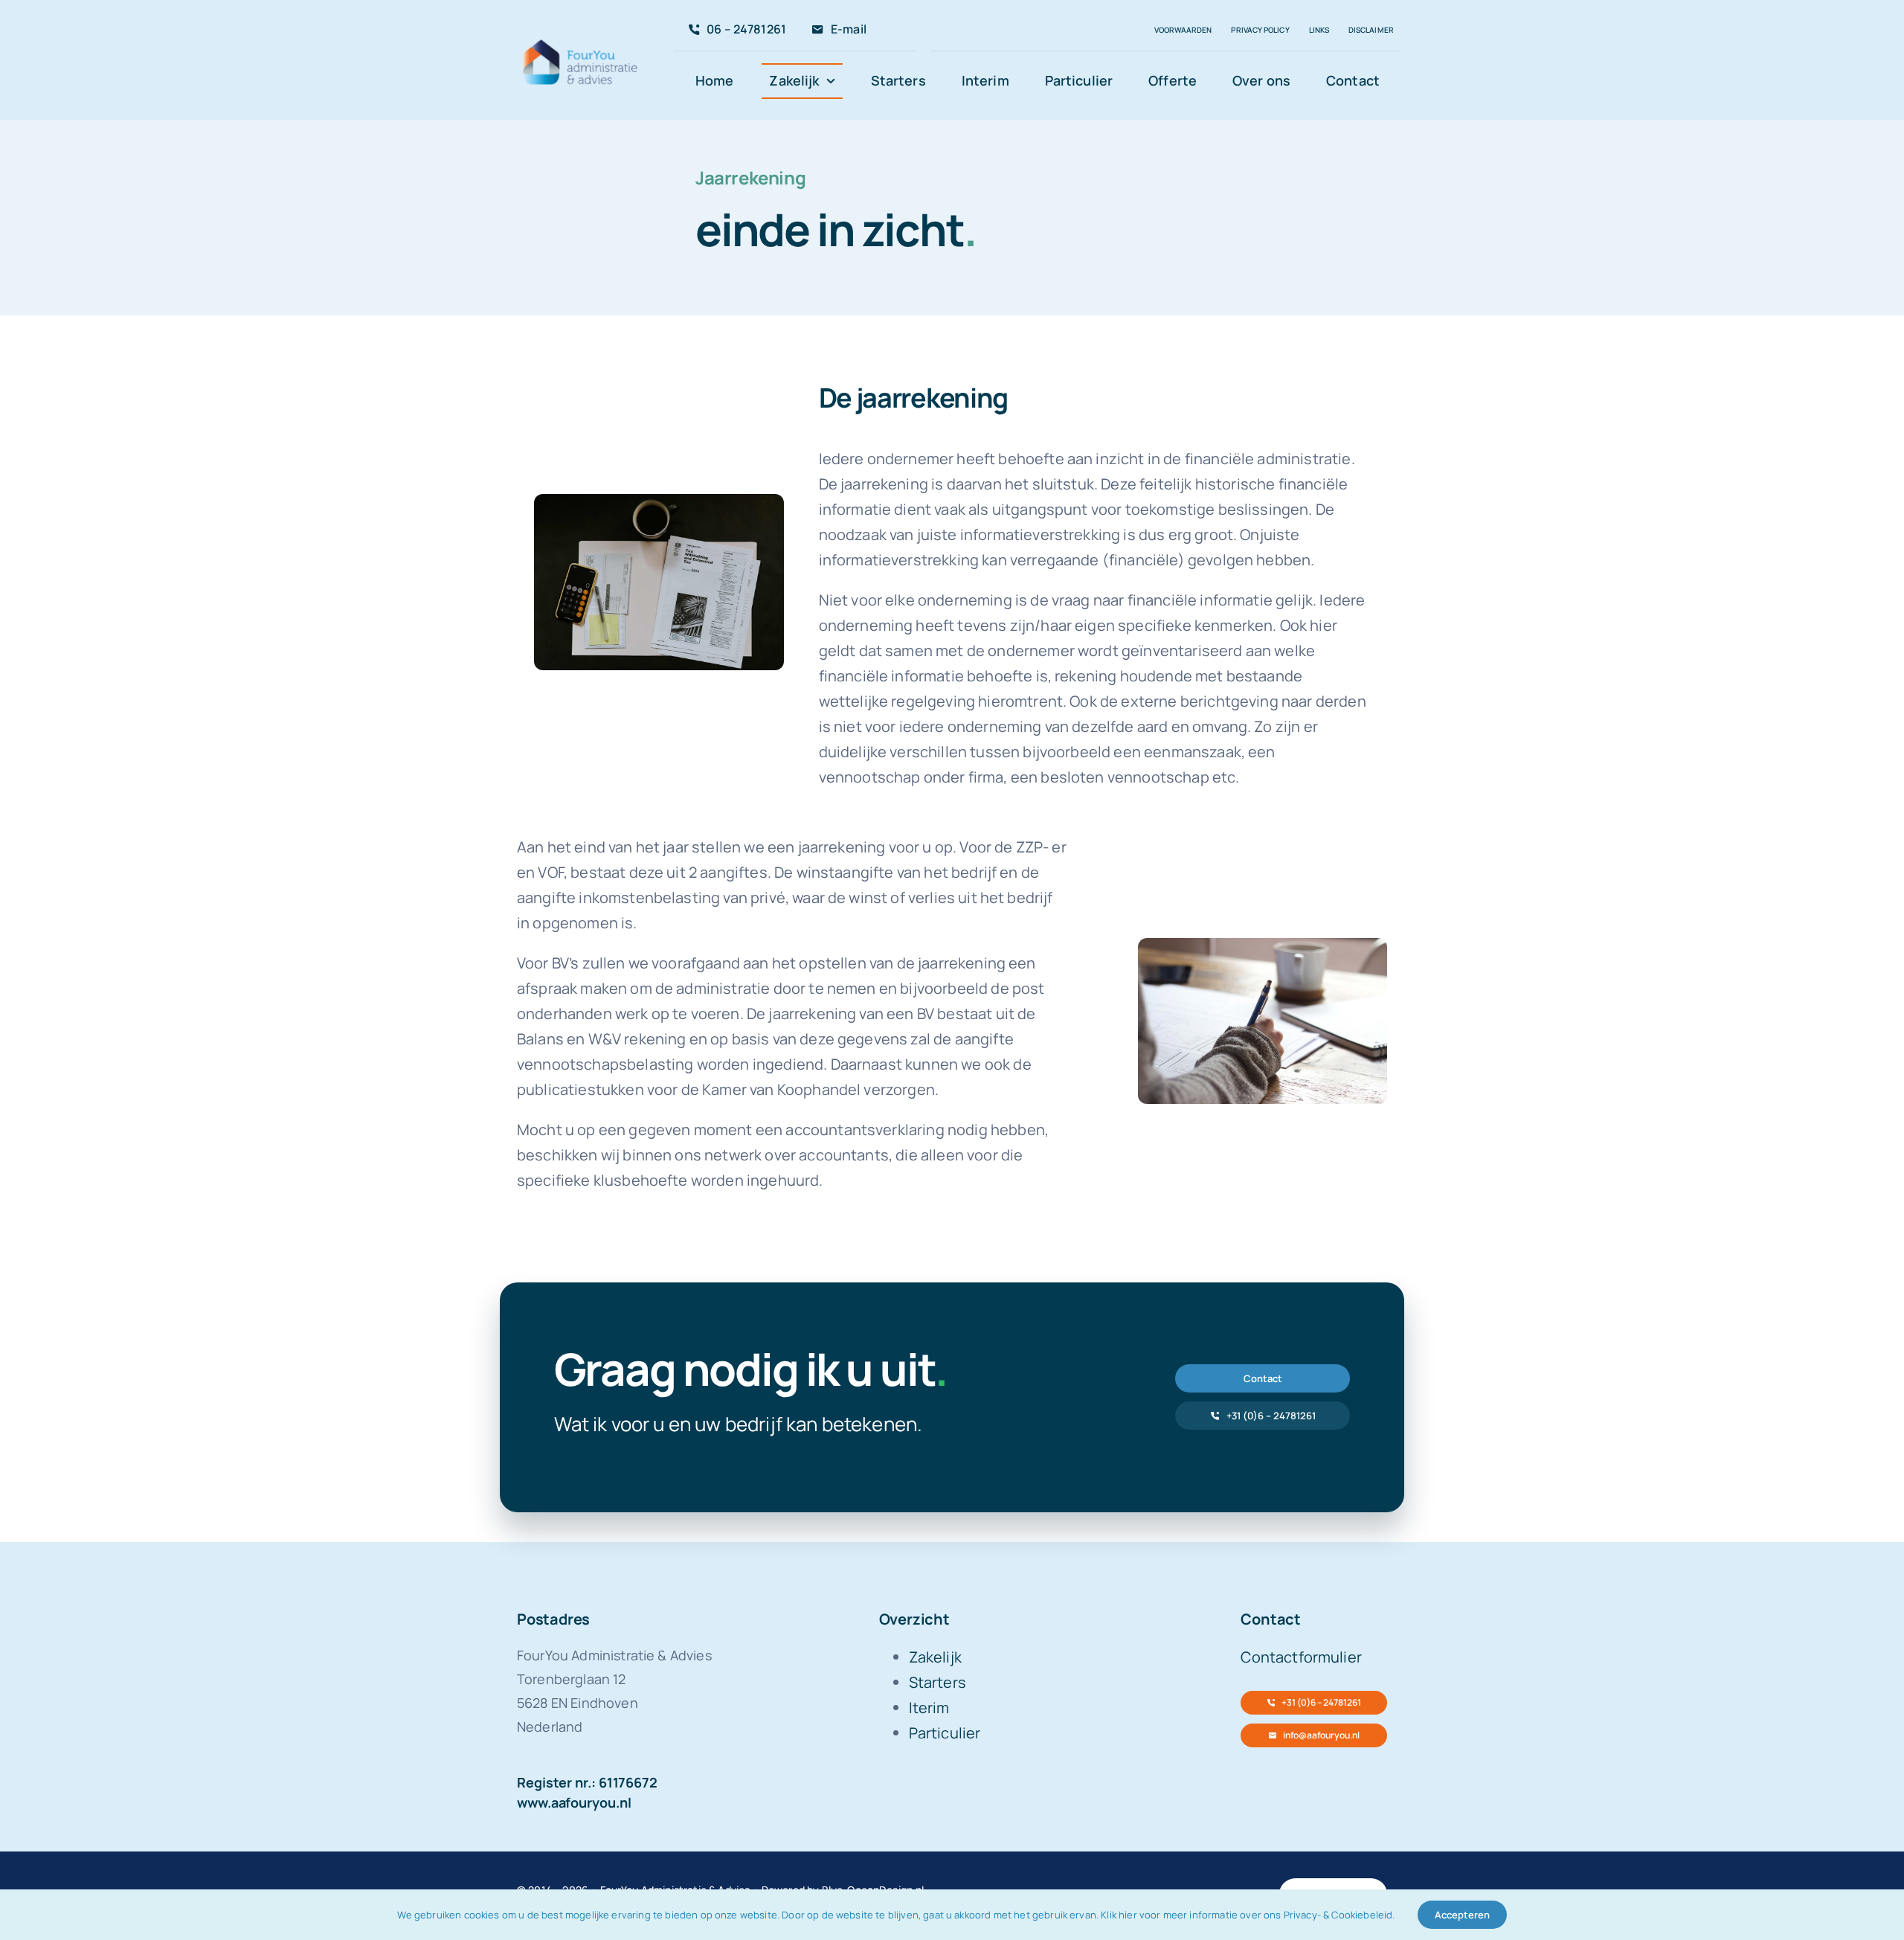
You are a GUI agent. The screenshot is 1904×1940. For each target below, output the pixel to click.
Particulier (945, 1733)
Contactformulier (1301, 1657)
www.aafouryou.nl (574, 1802)
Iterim (929, 1708)
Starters (937, 1682)
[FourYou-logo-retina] (581, 42)
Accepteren (1462, 1915)
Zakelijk (935, 1657)
